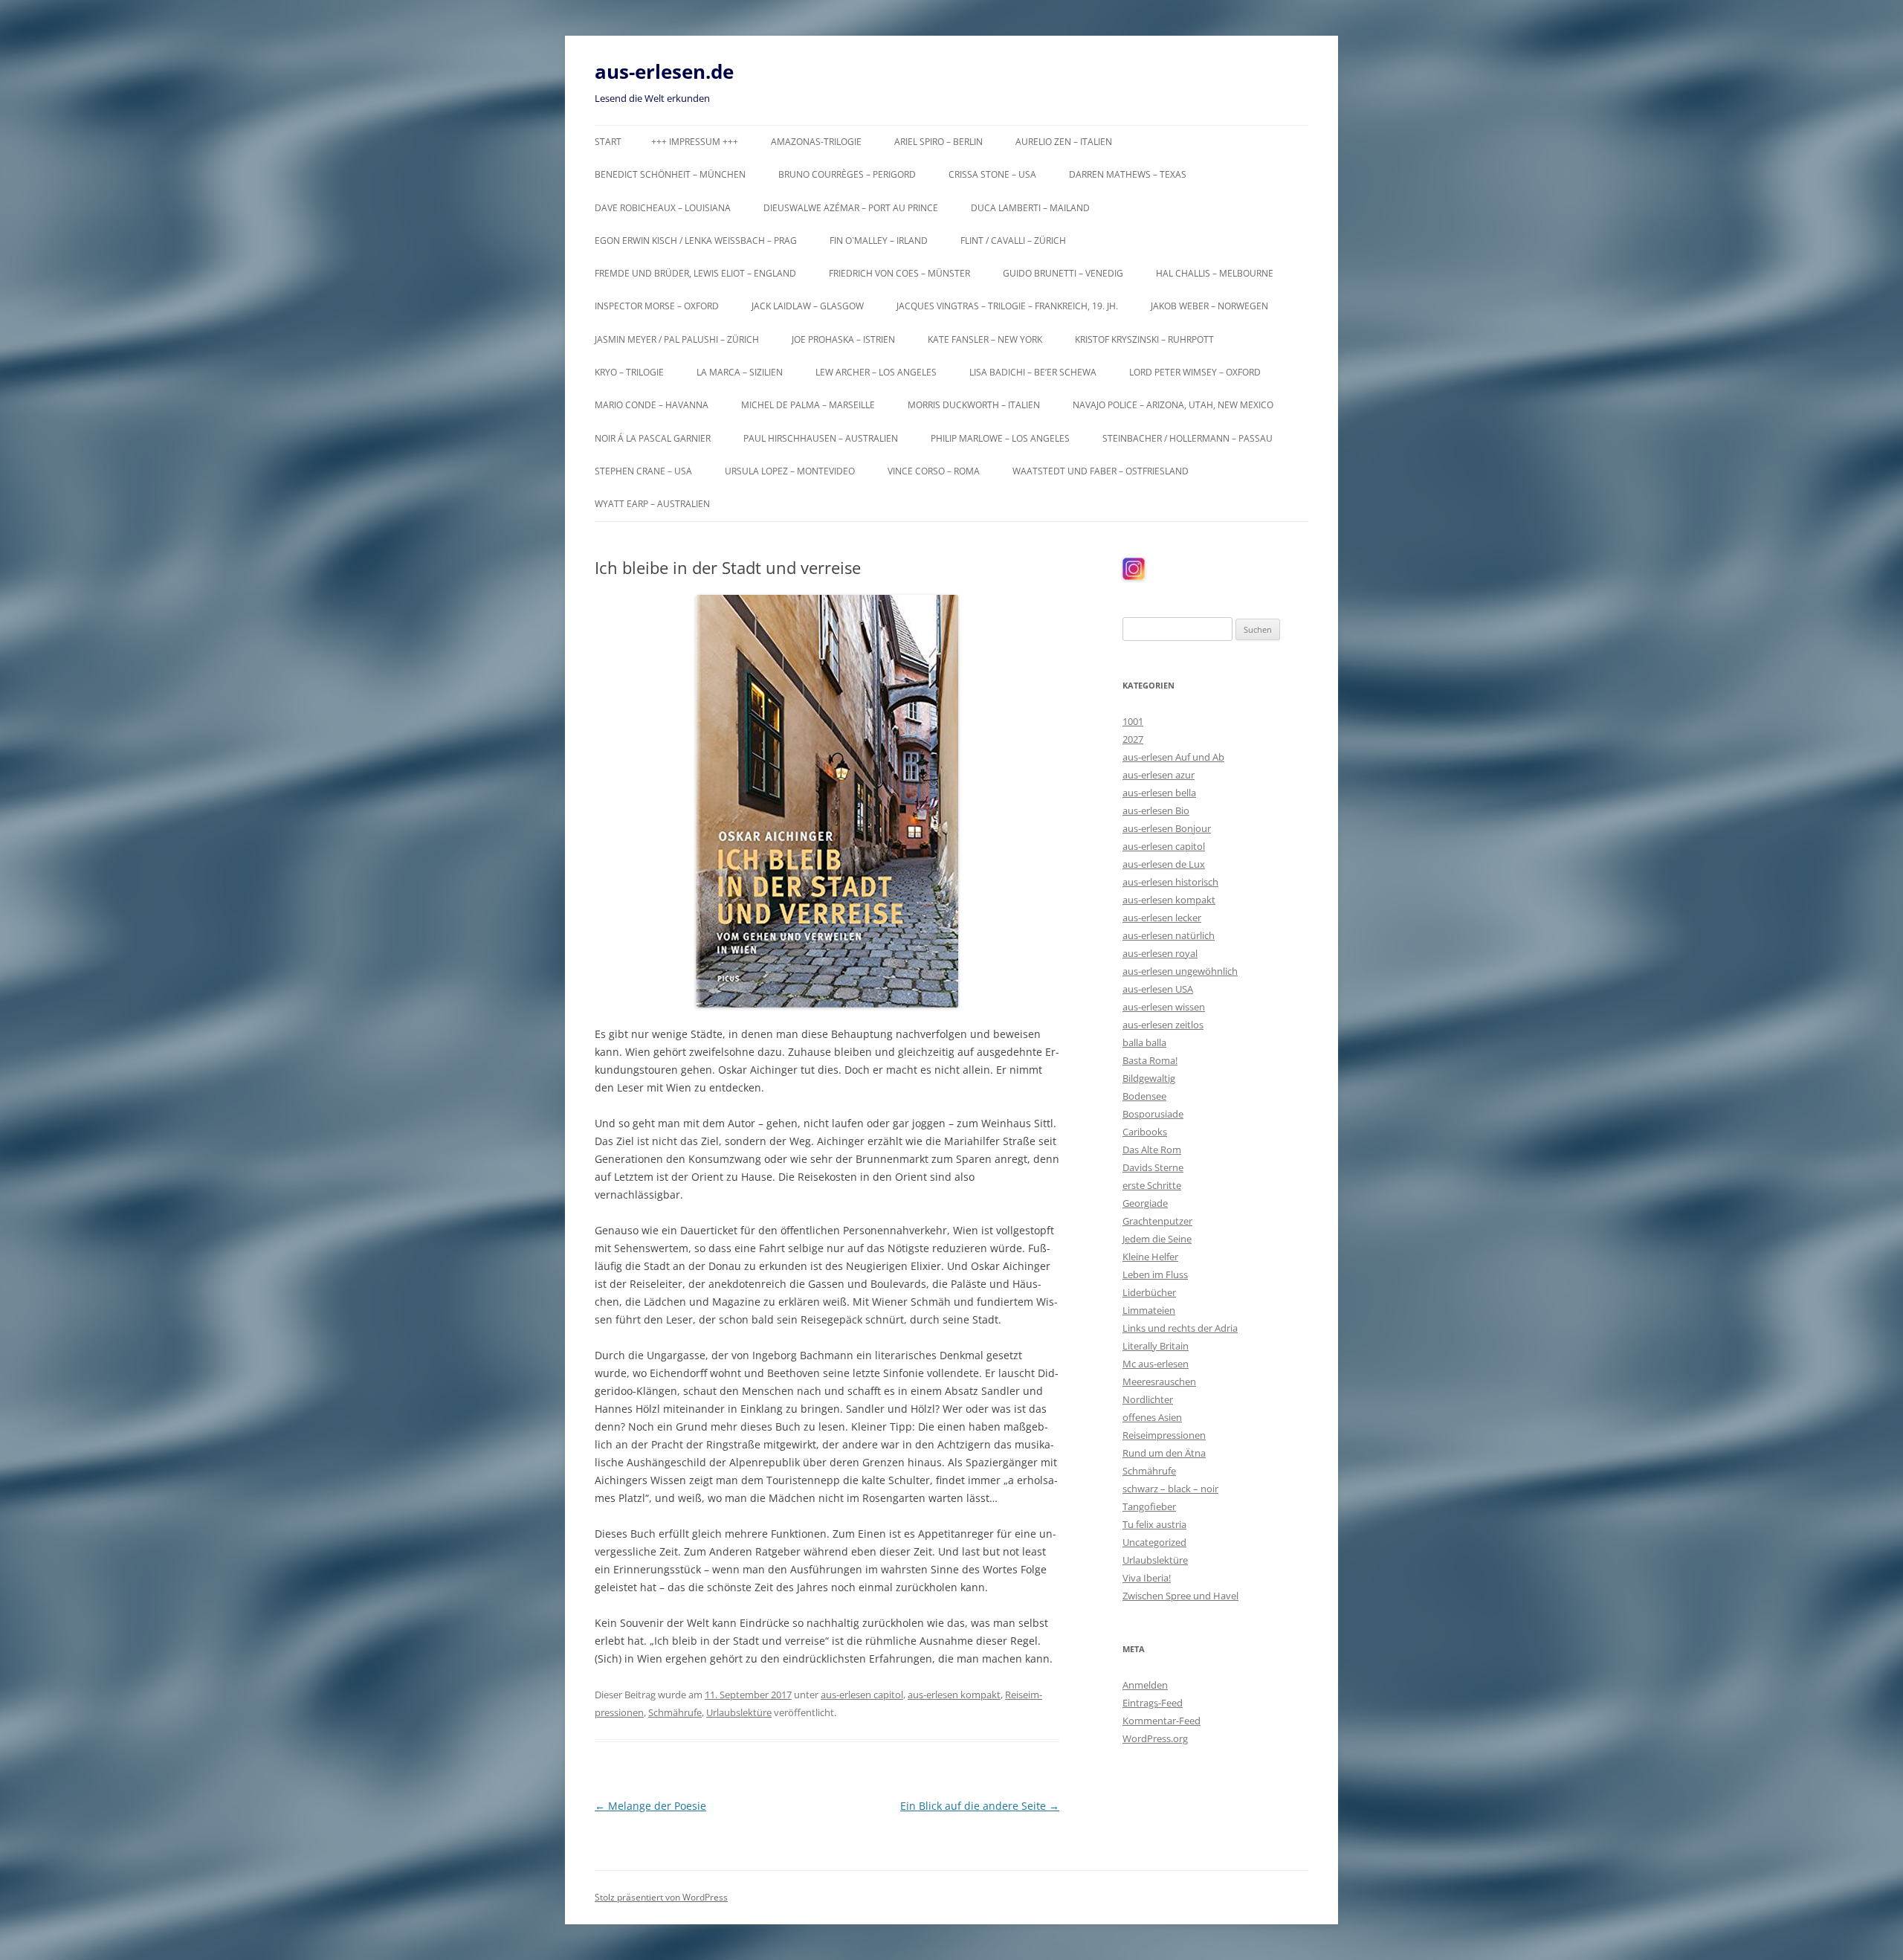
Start (608, 142)
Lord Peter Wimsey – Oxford (1195, 372)
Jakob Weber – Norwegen (1209, 306)
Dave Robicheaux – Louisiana (663, 208)
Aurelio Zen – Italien (1064, 142)
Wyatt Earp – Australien (652, 504)
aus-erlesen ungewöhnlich (1180, 971)
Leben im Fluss (1155, 1274)
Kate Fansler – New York (985, 339)
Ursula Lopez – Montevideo (790, 471)
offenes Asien (1152, 1417)
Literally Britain (1156, 1346)
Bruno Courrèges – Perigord (847, 174)
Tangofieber (1149, 1506)
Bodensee (1144, 1096)
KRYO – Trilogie (629, 372)
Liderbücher (1149, 1292)
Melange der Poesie (650, 1806)
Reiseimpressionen (1164, 1435)
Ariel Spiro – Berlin (938, 142)
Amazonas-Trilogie (816, 142)
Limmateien (1149, 1310)
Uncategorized (1154, 1542)
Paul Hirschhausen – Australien (821, 438)
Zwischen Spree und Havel (1180, 1596)
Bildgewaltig (1149, 1078)
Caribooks (1145, 1132)
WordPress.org (1155, 1738)
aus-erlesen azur (1159, 775)
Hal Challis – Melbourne (1215, 273)
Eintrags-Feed (1153, 1703)
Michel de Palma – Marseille (808, 405)
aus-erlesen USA (1158, 989)
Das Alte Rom (1152, 1150)
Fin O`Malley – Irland (879, 241)
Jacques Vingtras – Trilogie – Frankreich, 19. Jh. (1007, 306)
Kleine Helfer (1150, 1257)
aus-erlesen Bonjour (1167, 828)
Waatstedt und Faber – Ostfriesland (1101, 471)
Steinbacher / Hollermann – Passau (1188, 438)
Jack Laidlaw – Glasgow (808, 306)
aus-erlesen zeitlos (1163, 1025)
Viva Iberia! (1147, 1578)
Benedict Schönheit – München (670, 174)
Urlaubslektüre (739, 1712)
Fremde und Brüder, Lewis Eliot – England (695, 273)
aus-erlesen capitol (862, 1695)
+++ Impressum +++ (695, 142)
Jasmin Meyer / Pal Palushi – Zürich (677, 339)
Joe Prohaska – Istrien (843, 339)
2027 (1133, 739)
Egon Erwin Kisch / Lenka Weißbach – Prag (696, 241)
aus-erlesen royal (1160, 953)
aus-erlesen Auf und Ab (1173, 757)
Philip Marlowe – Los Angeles (1000, 438)
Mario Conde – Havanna (652, 405)
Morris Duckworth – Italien (974, 405)
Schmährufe (675, 1712)
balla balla (1144, 1042)
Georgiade (1145, 1203)
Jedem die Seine (1157, 1239)
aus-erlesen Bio (1156, 810)
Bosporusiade (1153, 1114)
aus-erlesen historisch (1170, 882)
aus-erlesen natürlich (1169, 935)
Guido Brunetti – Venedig (1063, 273)
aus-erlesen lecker (1162, 918)
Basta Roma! (1150, 1060)
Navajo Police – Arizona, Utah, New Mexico (1173, 405)
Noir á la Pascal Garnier (653, 438)
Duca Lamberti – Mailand (1030, 208)
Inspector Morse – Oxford (657, 306)
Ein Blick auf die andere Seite (980, 1806)
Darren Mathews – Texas (1128, 174)
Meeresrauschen (1159, 1382)
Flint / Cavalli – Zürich (1013, 241)
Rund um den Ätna (1164, 1453)
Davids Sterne (1153, 1167)
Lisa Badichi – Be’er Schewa (1033, 372)
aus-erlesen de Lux (1164, 864)
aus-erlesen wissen (1164, 1007)
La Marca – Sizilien (740, 372)
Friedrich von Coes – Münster (899, 273)
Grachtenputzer (1157, 1221)
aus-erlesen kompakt (954, 1695)
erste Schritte (1152, 1185)
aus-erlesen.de (664, 71)
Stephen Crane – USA (643, 471)
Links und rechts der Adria (1180, 1328)
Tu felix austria (1154, 1524)
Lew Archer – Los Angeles (876, 372)
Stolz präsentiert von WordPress (661, 1897)
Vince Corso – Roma (934, 471)
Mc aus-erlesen (1156, 1364)
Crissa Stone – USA (992, 174)
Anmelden (1145, 1685)
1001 (1133, 721)
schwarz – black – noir (1170, 1489)
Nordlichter (1148, 1399)
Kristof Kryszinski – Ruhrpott (1144, 339)
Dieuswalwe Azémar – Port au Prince (851, 208)
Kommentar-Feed (1161, 1721)
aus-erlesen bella (1159, 793)
